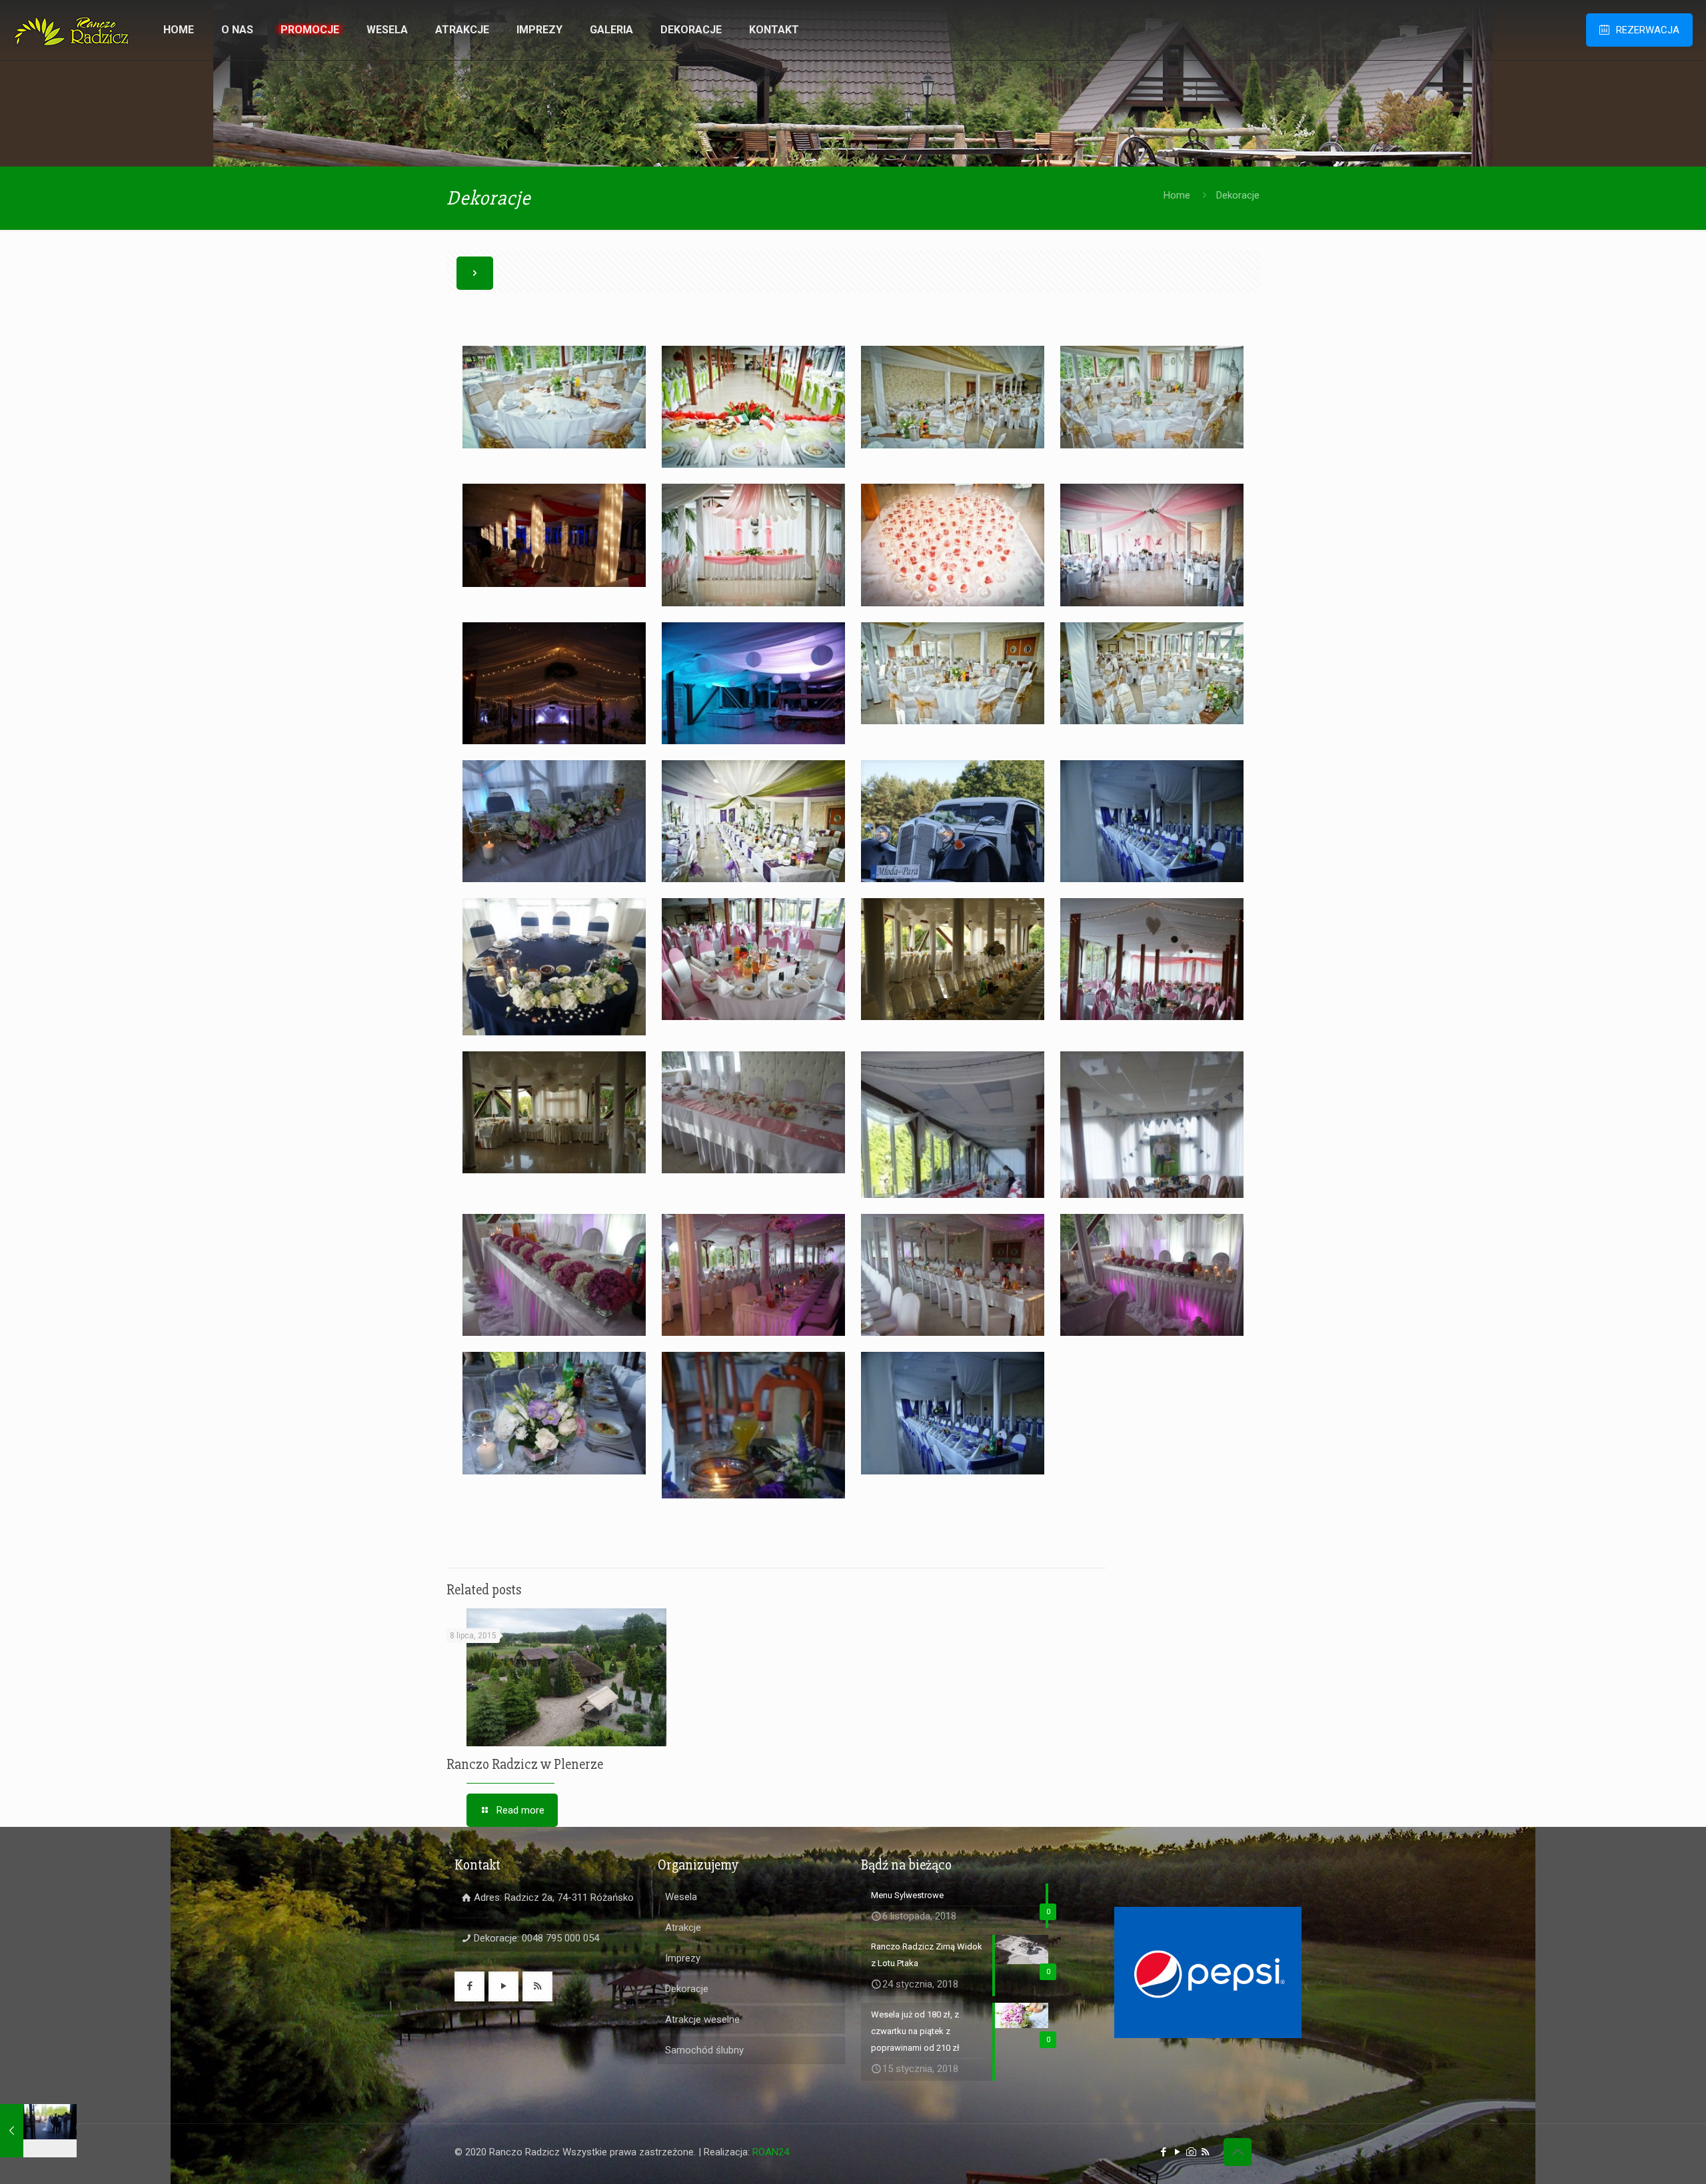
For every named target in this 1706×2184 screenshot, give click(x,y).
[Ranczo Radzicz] (72, 30)
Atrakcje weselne (702, 2019)
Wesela (681, 1897)
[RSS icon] (1205, 2152)
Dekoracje (687, 1989)
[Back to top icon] (1238, 2152)
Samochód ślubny (704, 2050)
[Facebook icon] (1163, 2152)
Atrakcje (683, 1927)
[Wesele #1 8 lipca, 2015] (38, 2131)
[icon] (1191, 2152)
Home (1177, 195)
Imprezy (683, 1958)
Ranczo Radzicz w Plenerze (525, 1765)
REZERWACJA (1648, 30)
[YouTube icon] (1177, 2152)
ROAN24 (771, 2152)
